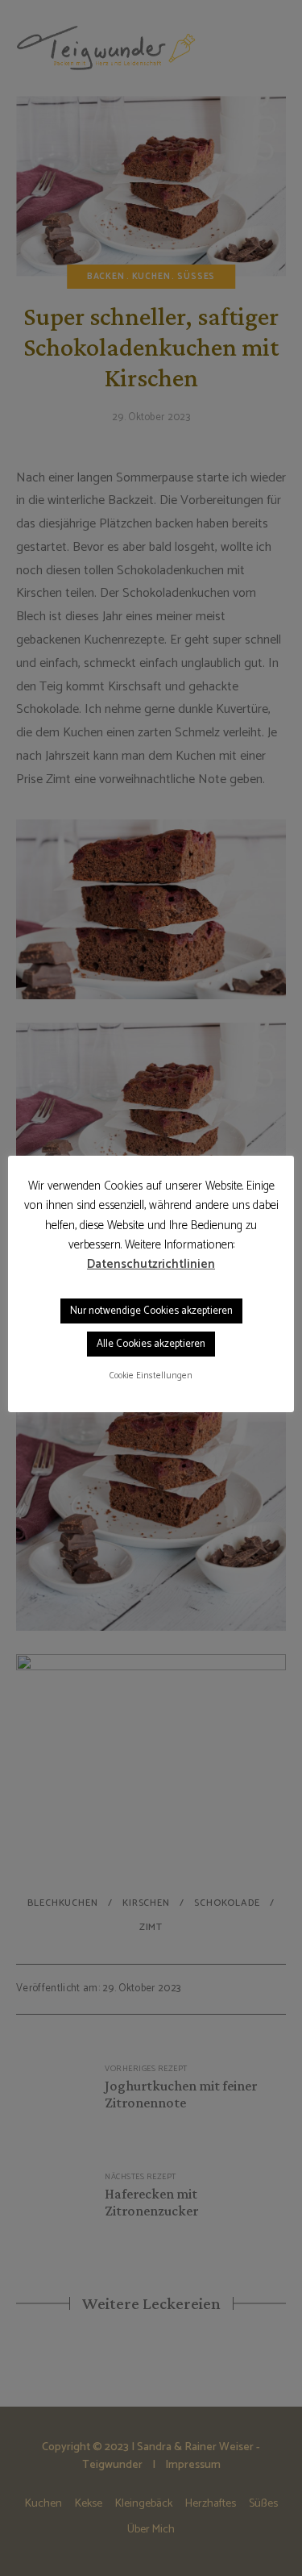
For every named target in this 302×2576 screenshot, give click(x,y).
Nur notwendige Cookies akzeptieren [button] (151, 1311)
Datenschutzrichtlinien (151, 1265)
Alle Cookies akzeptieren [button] (151, 1344)
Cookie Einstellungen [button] (151, 1376)
